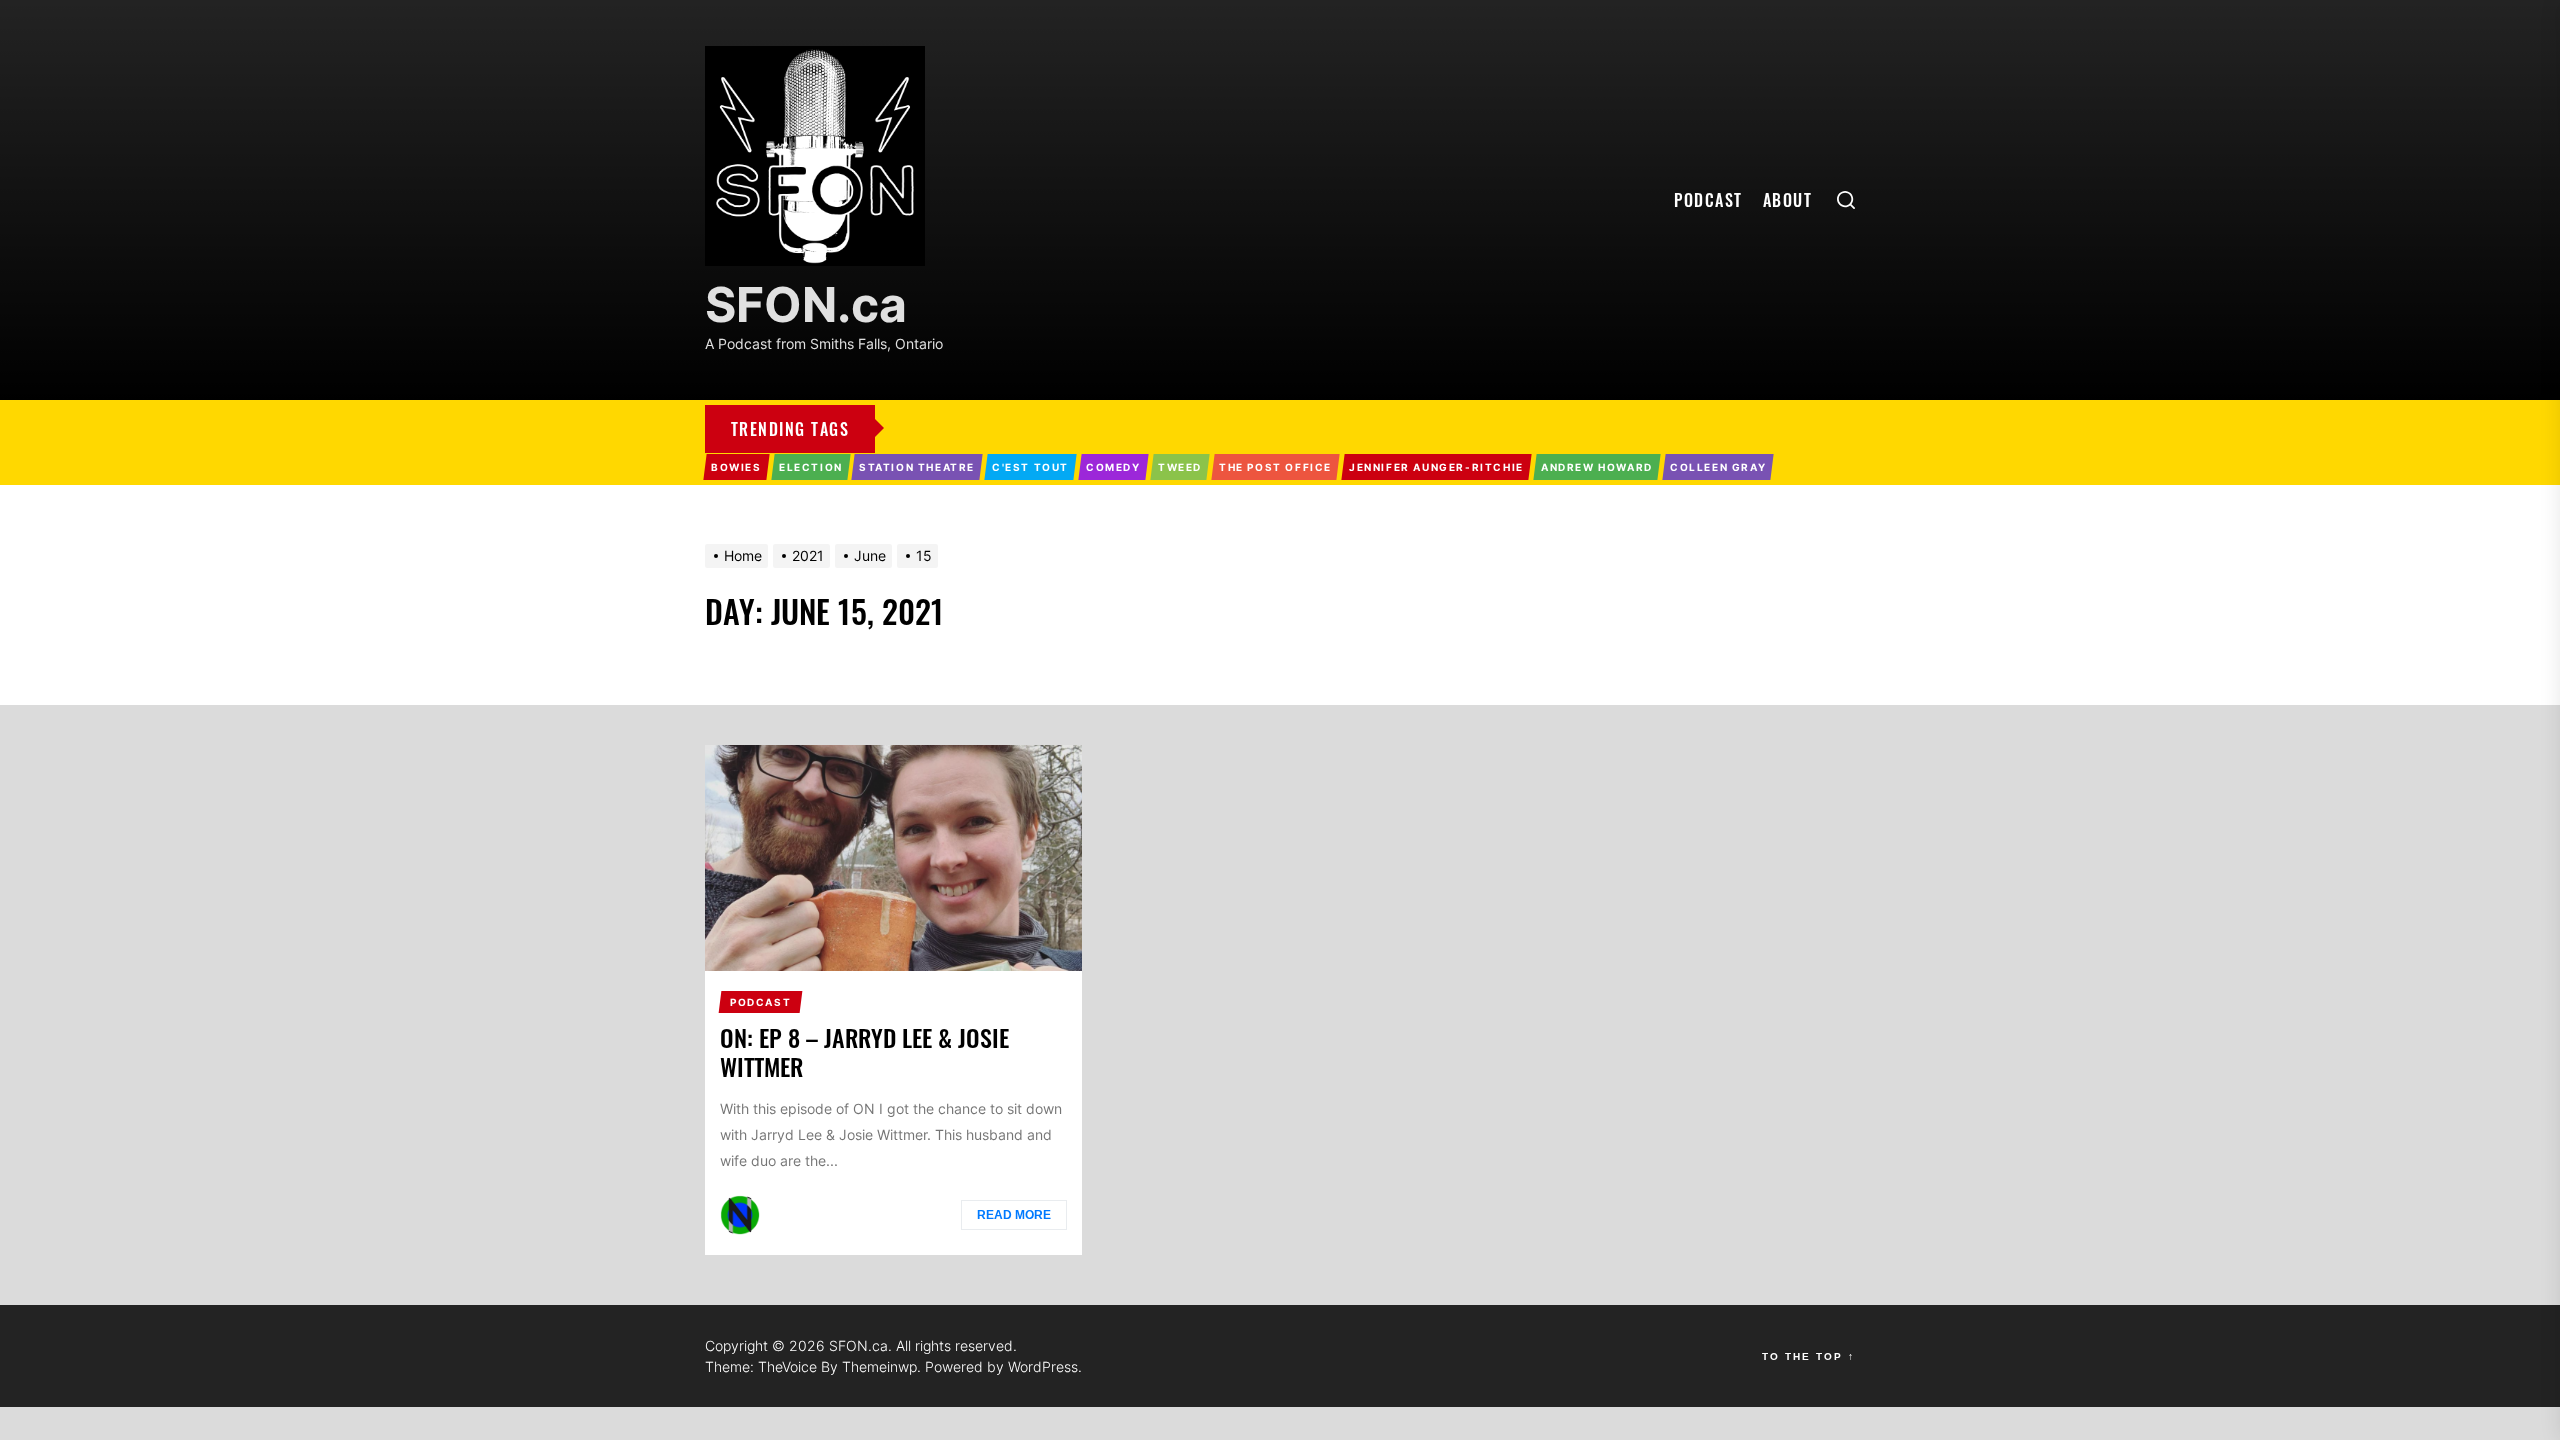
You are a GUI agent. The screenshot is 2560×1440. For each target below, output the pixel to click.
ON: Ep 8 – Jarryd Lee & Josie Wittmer (864, 1051)
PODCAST (1708, 200)
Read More (1014, 1215)
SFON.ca (806, 304)
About (1788, 200)
